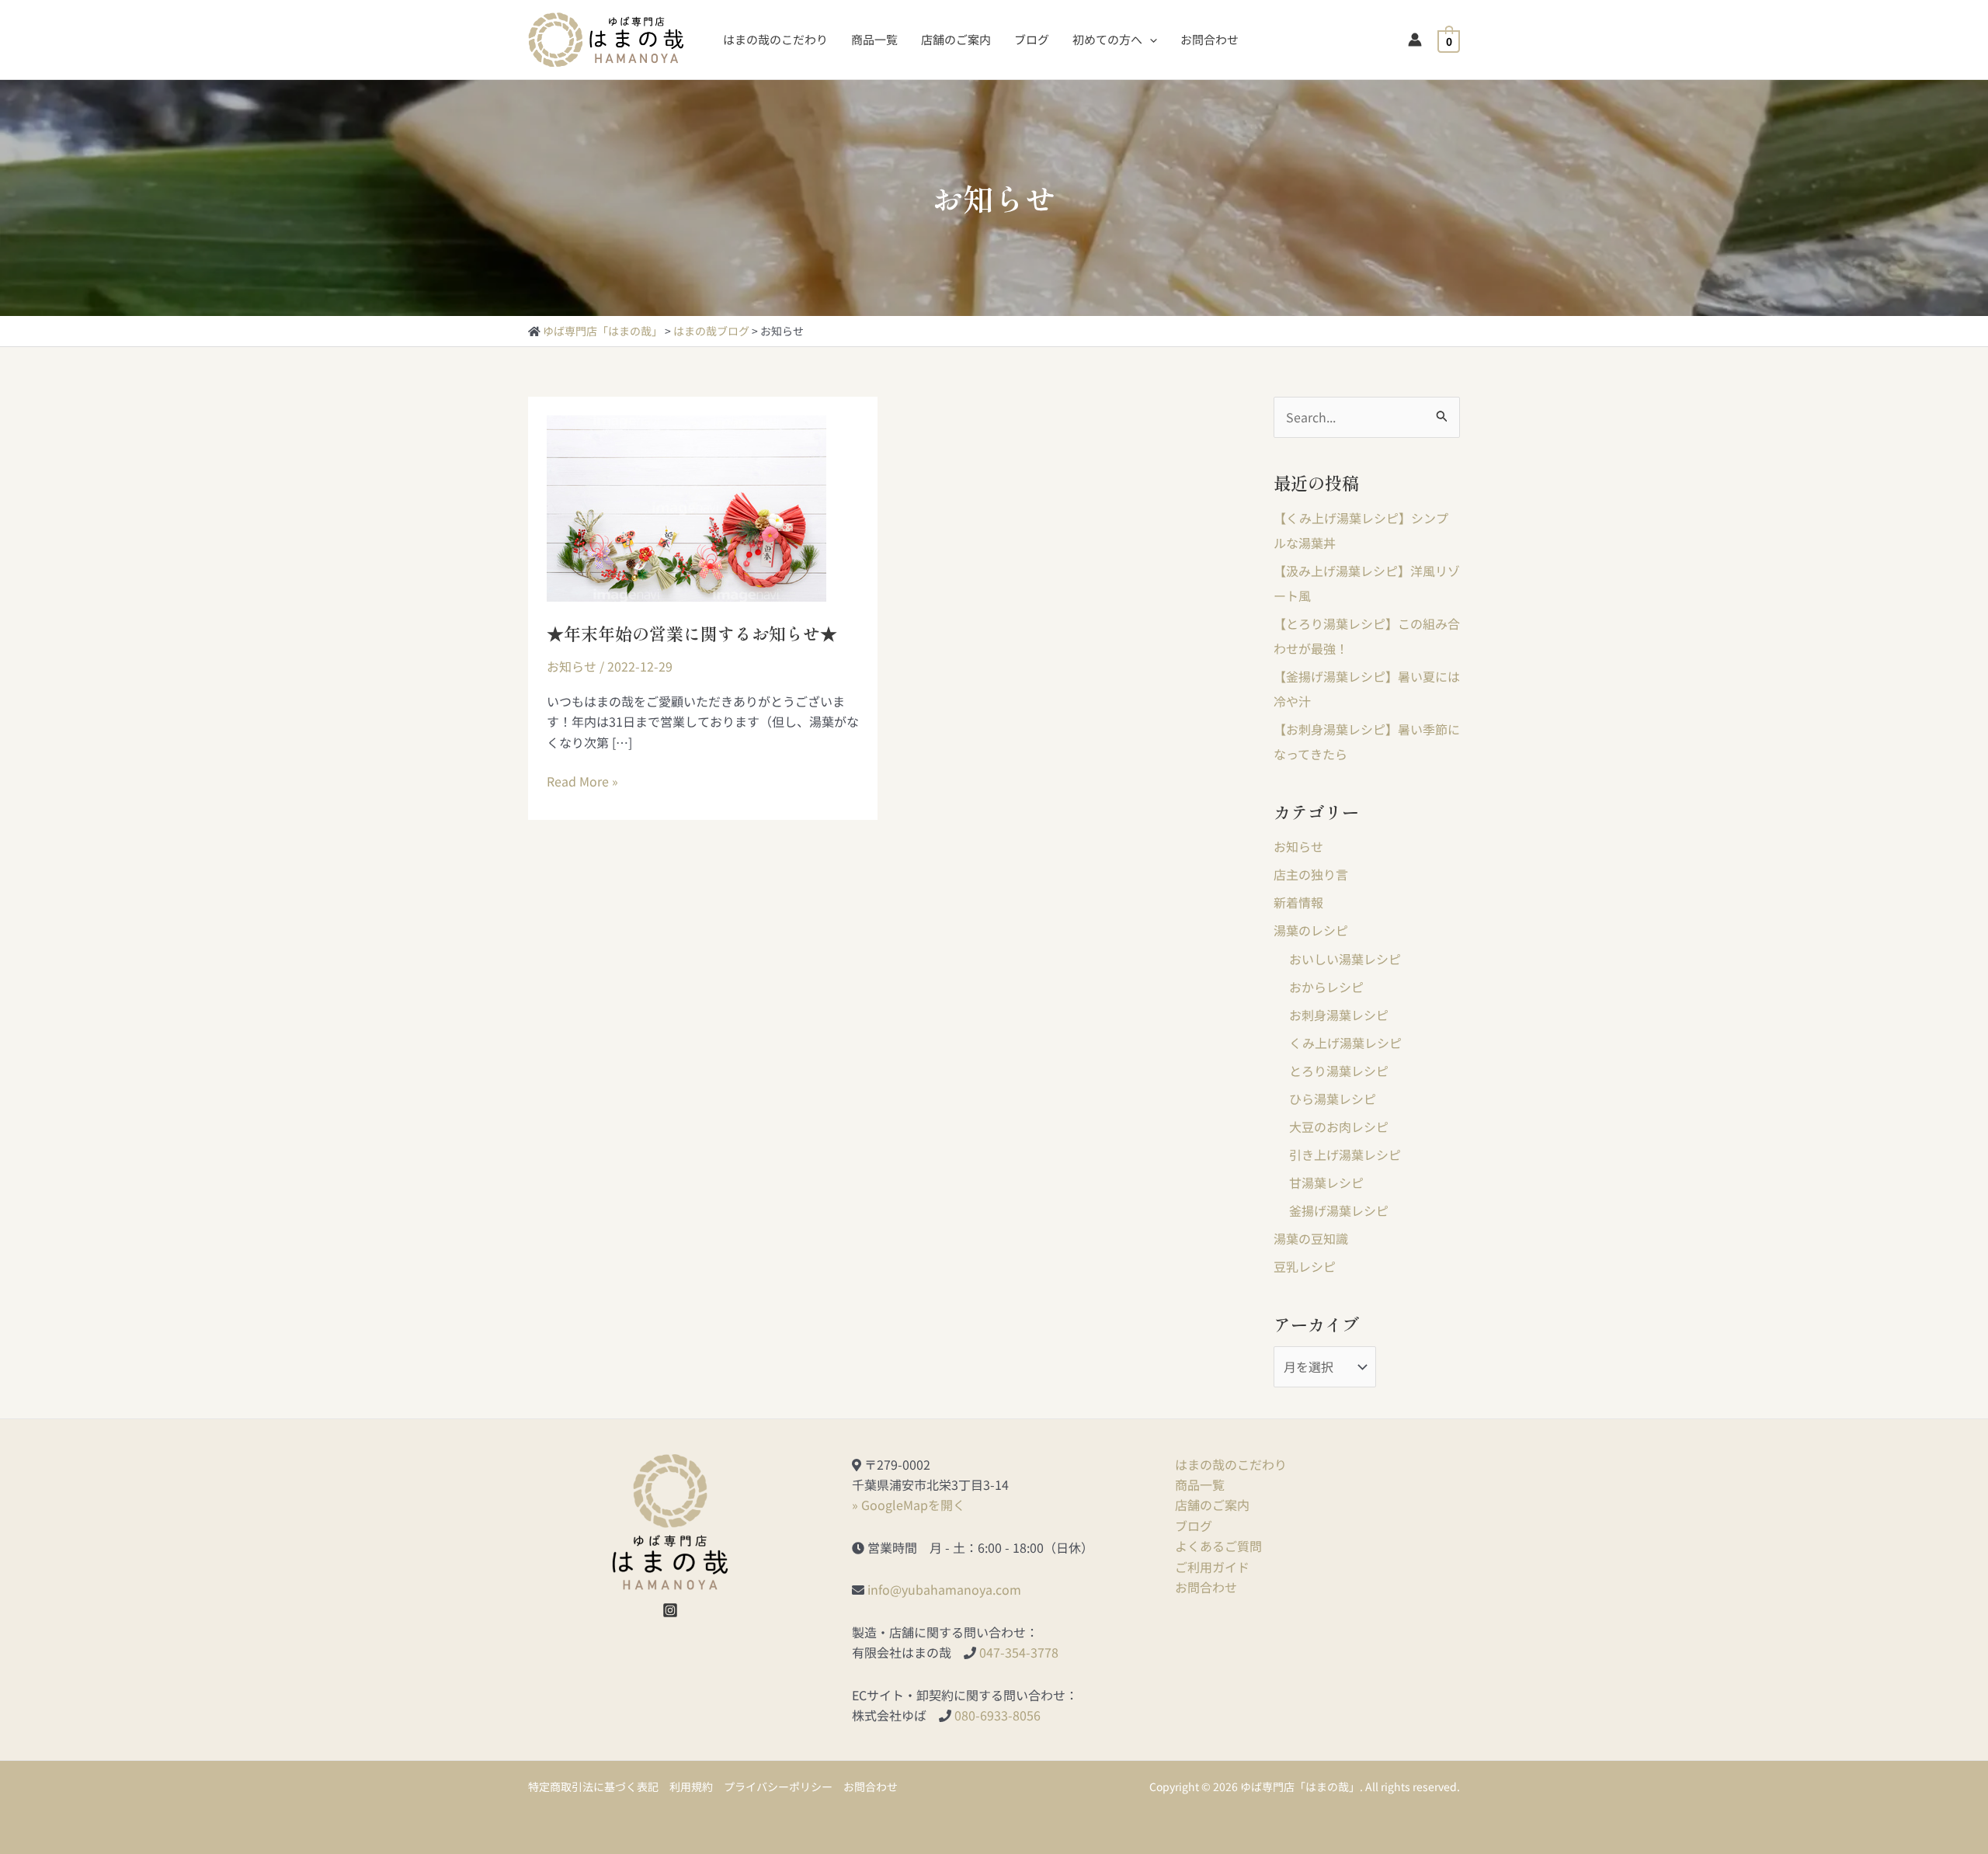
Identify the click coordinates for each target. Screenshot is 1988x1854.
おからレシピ (1326, 987)
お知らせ (572, 666)
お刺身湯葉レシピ (1339, 1015)
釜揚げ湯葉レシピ (1339, 1210)
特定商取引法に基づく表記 (593, 1786)
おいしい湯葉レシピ (1345, 959)
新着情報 (1298, 902)
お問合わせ (1206, 1587)
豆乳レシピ (1305, 1266)
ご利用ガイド (1212, 1567)
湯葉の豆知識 (1311, 1238)
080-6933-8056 (997, 1715)
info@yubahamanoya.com (944, 1589)
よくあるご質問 (1218, 1546)
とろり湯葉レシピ (1339, 1071)
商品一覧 (1200, 1484)
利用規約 (691, 1786)
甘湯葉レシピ (1326, 1182)
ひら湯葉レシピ (1333, 1099)
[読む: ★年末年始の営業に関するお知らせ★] (686, 506)
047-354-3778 (1019, 1652)
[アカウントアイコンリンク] (1415, 40)
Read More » (582, 781)
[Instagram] (670, 1610)
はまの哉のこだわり (1231, 1464)
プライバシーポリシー (778, 1786)
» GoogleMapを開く (909, 1505)
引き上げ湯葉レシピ (1345, 1154)
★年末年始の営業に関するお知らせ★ (692, 633)
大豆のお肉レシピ (1339, 1127)
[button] (1150, 40)
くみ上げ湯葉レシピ (1345, 1043)
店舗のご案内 (1212, 1505)
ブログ (1194, 1526)
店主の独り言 (1311, 874)
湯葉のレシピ (1311, 930)
